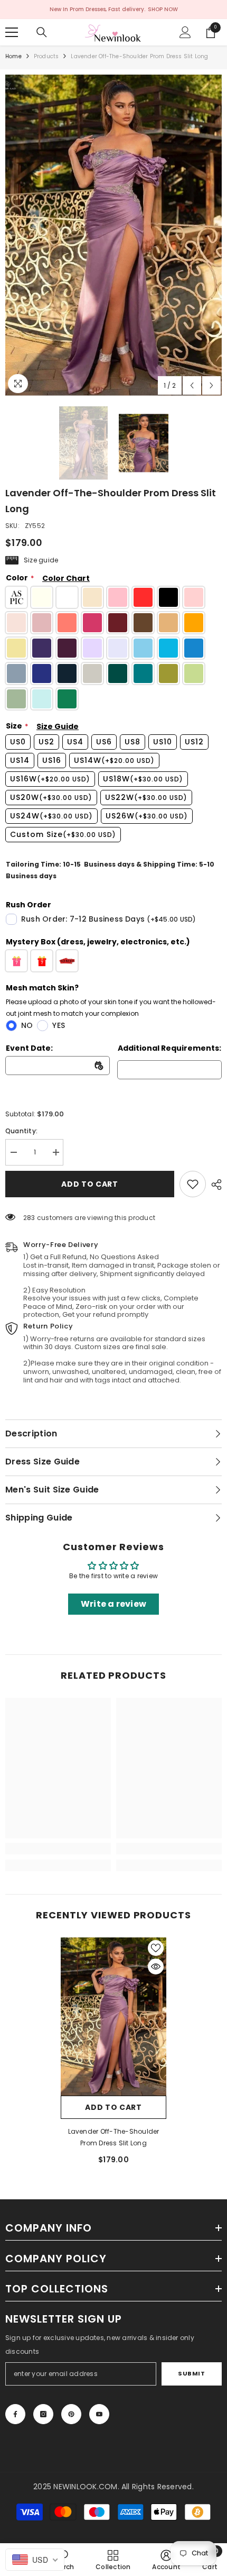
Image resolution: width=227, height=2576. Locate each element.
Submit (191, 2373)
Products (46, 56)
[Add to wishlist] (156, 1948)
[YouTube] (99, 2414)
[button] (192, 385)
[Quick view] (156, 1967)
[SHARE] (214, 1185)
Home (13, 56)
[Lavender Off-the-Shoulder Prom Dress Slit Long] (113, 2017)
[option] (113, 235)
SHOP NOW (163, 9)
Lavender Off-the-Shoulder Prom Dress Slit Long (114, 2137)
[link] (193, 1184)
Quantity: (21, 1131)
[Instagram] (43, 2414)
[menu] (12, 32)
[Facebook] (15, 2414)
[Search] (42, 32)
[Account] (185, 32)
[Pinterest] (71, 2414)
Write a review (113, 1604)
